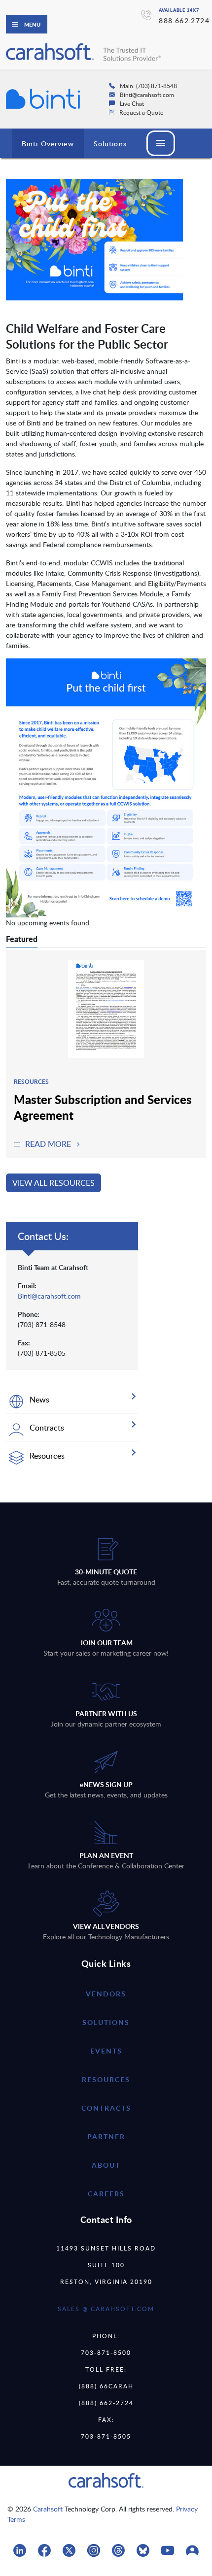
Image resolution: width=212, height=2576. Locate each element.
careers (106, 2194)
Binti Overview (48, 144)
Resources (106, 2079)
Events (106, 2051)
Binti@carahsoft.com (49, 1296)
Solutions (110, 144)
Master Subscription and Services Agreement (103, 1107)
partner (106, 2136)
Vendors (106, 1994)
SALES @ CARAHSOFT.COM (106, 2309)
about (106, 2165)
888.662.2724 (184, 20)
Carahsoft (48, 2509)
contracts (106, 2108)
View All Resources (53, 1183)
